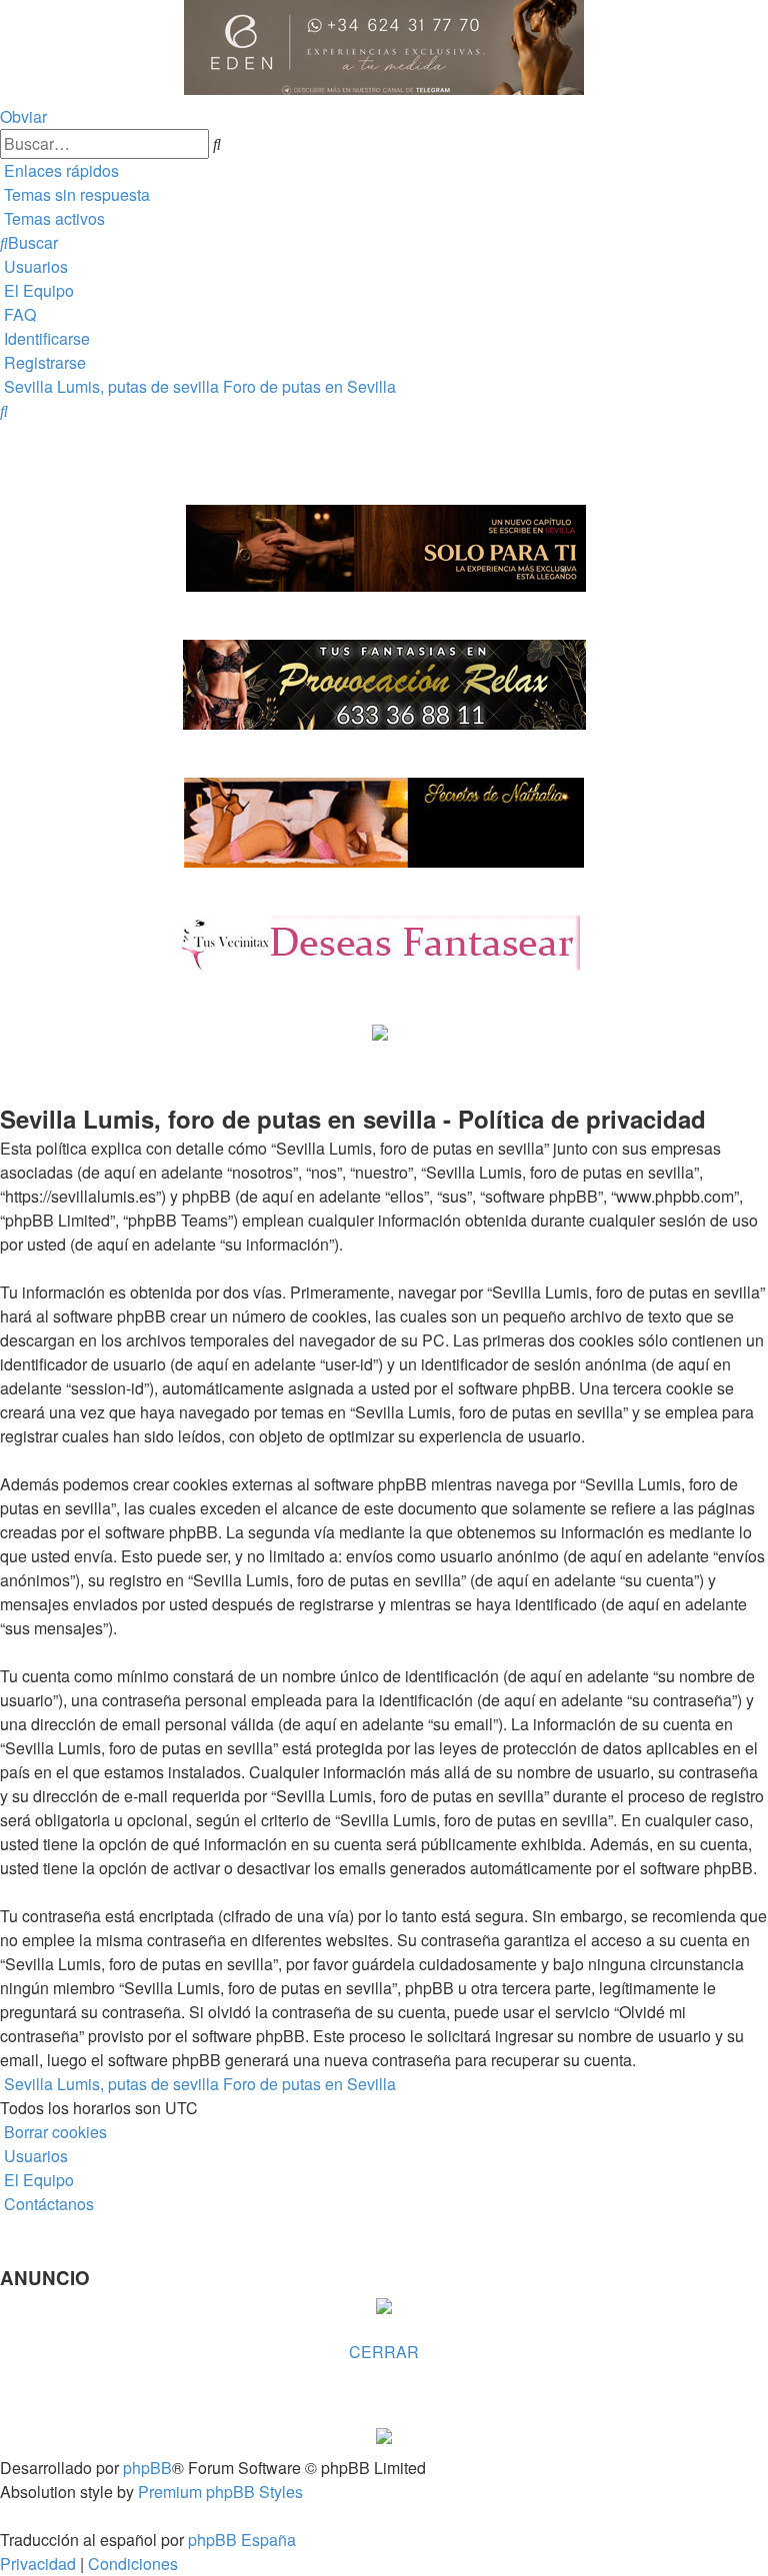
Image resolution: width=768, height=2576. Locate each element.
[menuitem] (75, 194)
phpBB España (242, 2540)
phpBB (147, 2468)
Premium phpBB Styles (220, 2492)
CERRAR (384, 2352)
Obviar (23, 116)
